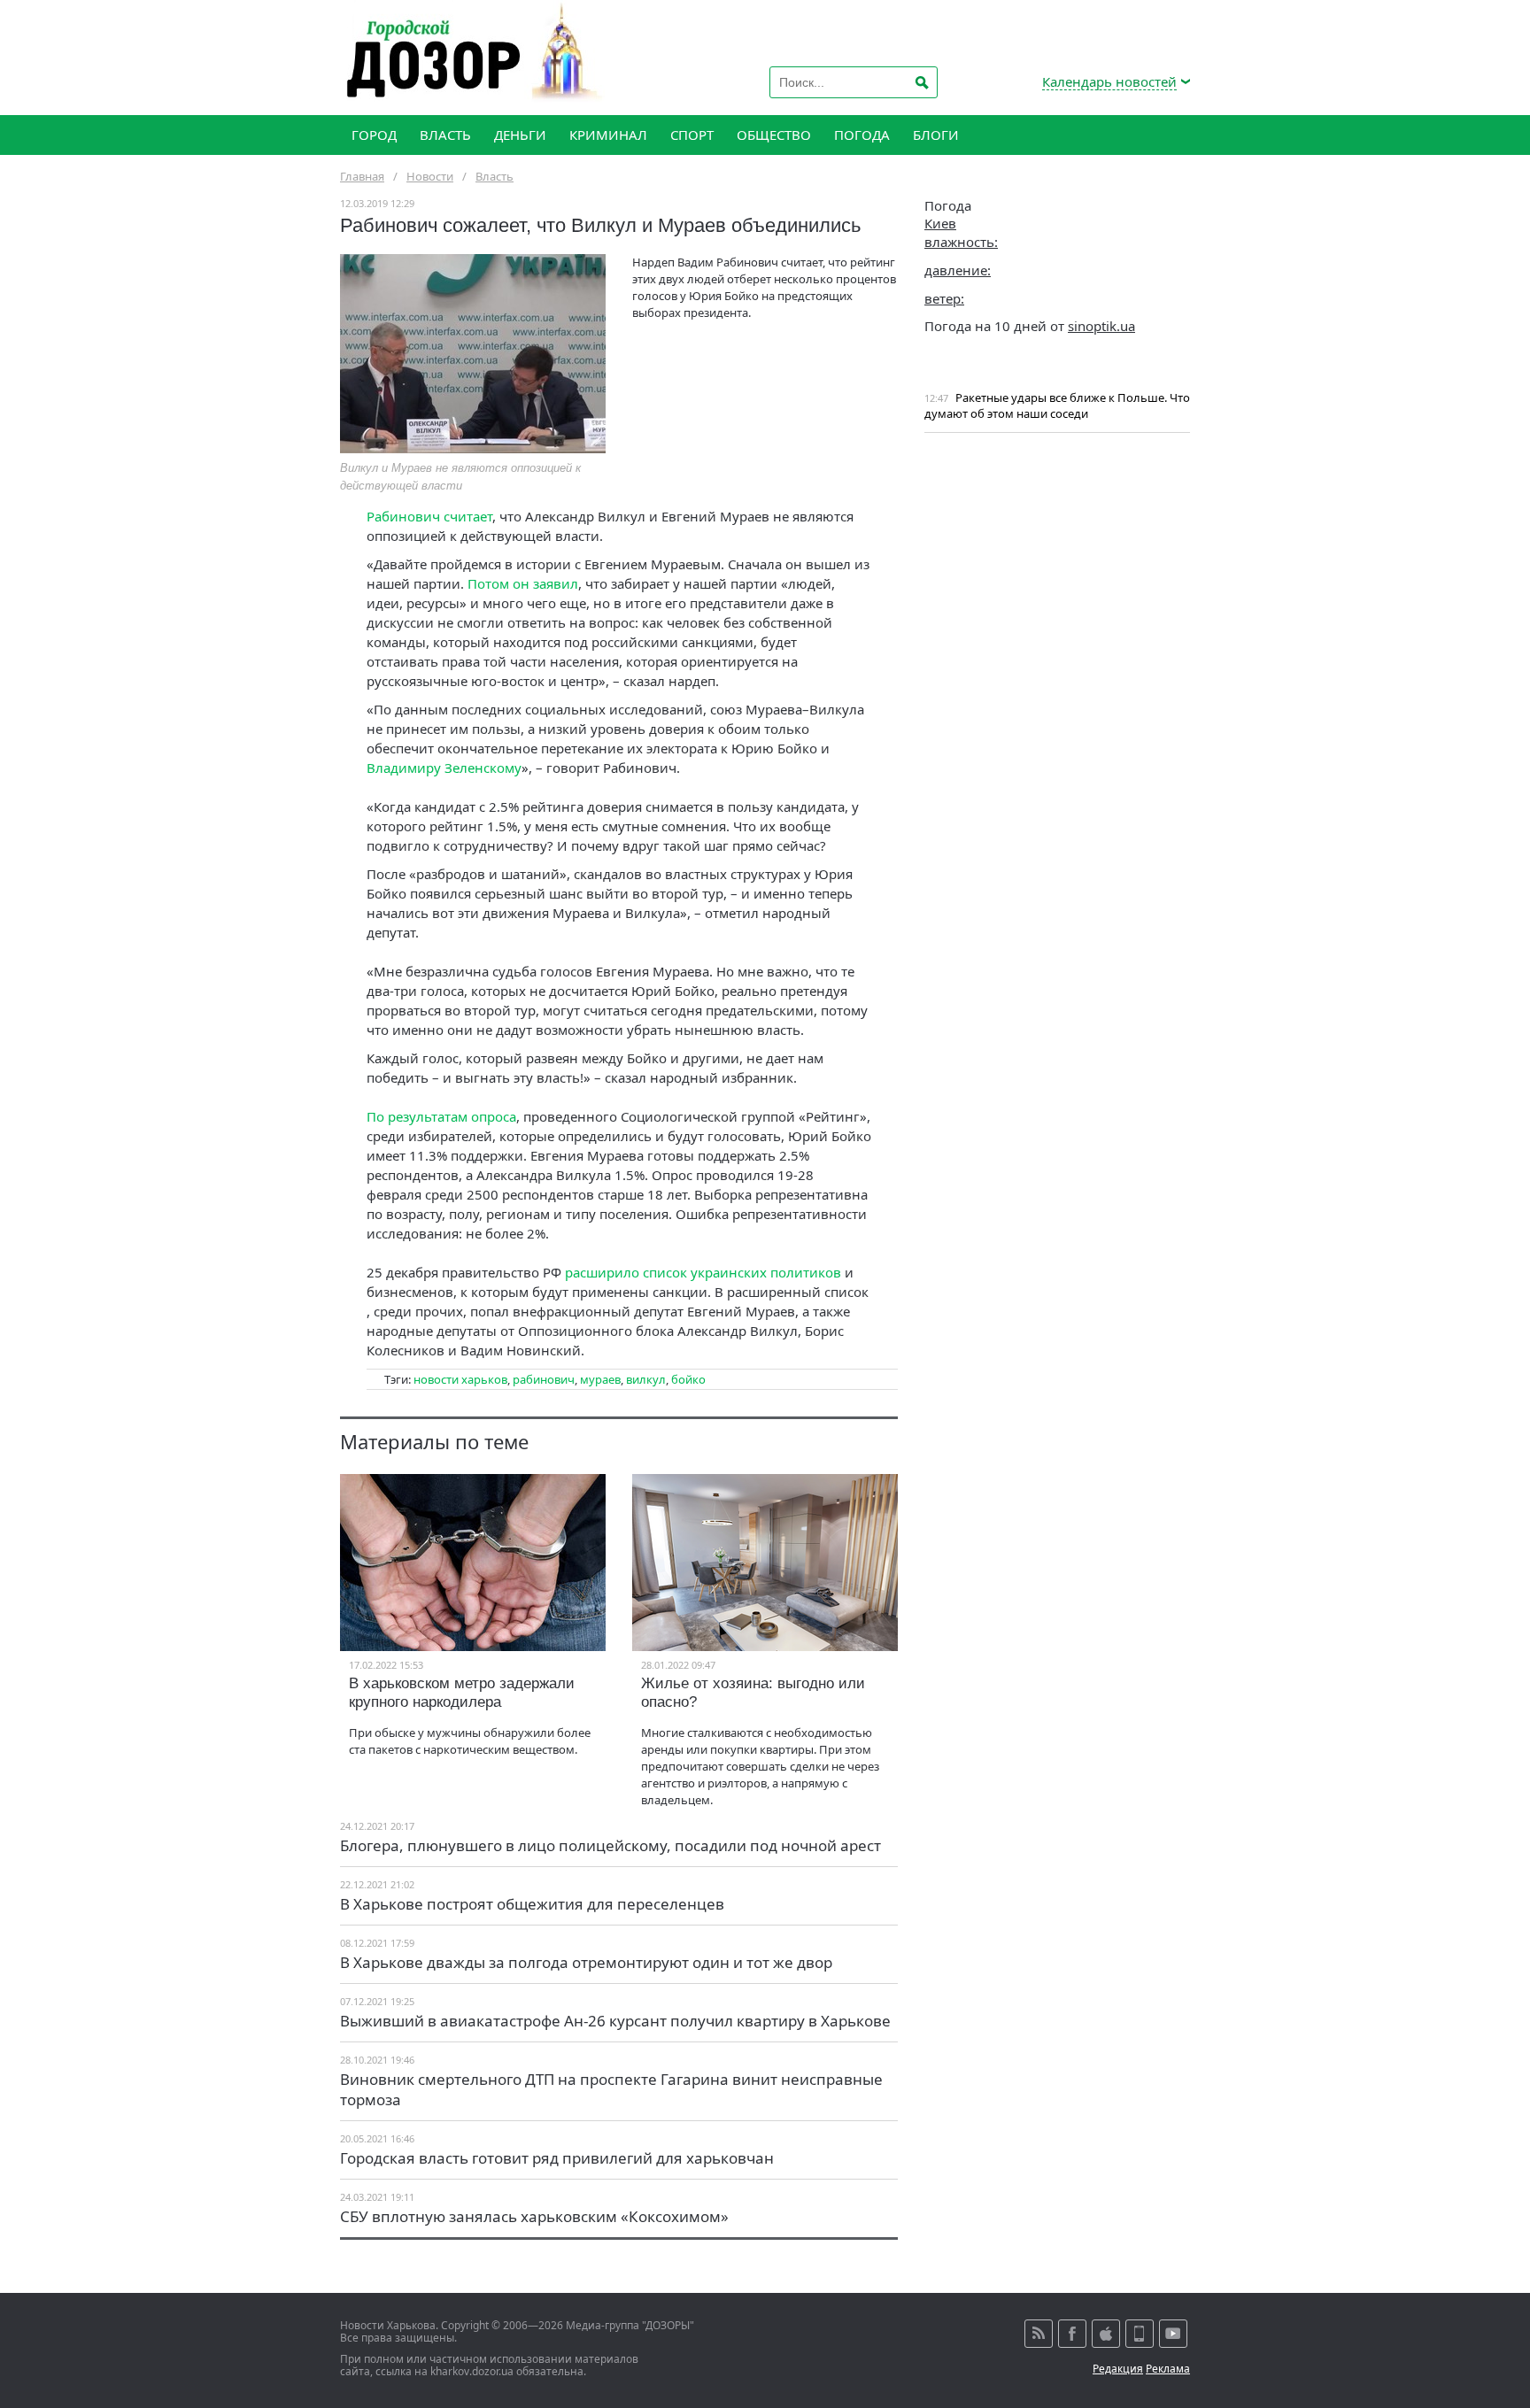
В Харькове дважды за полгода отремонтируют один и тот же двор (586, 1962)
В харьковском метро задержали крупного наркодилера (462, 1693)
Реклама (1168, 2369)
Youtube (1173, 2334)
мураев (600, 1379)
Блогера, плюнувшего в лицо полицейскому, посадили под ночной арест (610, 1845)
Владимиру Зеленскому (444, 768)
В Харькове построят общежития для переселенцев (532, 1904)
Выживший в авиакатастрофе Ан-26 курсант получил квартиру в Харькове (615, 2021)
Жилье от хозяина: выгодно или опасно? (753, 1693)
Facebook (1072, 2334)
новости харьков (460, 1379)
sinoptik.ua (1101, 326)
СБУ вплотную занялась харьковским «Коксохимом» (534, 2216)
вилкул (646, 1379)
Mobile (1140, 2334)
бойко (688, 1379)
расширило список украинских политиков (703, 1272)
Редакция (1118, 2369)
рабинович (544, 1379)
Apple (1106, 2334)
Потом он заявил (523, 583)
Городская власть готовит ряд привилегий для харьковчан (557, 2158)
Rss (1039, 2334)
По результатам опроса (441, 1116)
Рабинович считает (429, 516)
